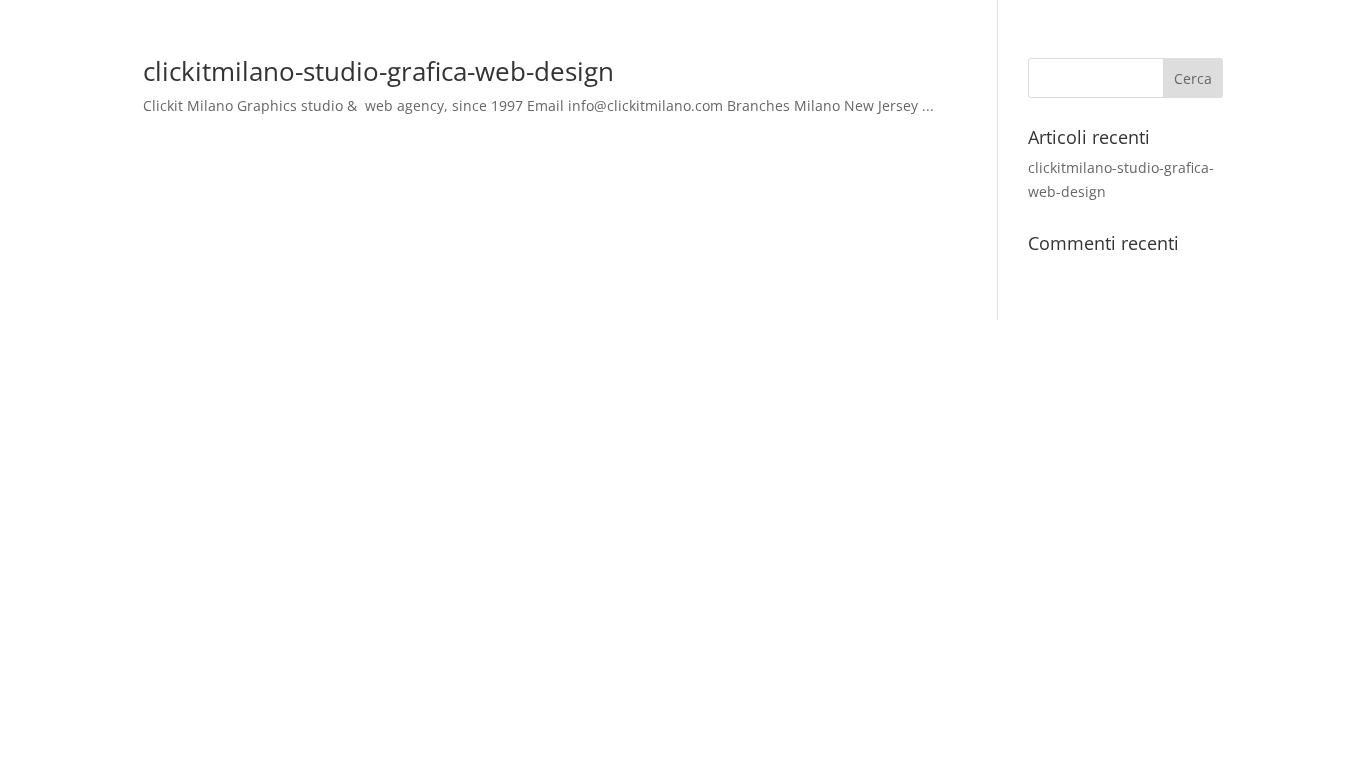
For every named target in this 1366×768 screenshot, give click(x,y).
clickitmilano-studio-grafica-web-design (378, 71)
